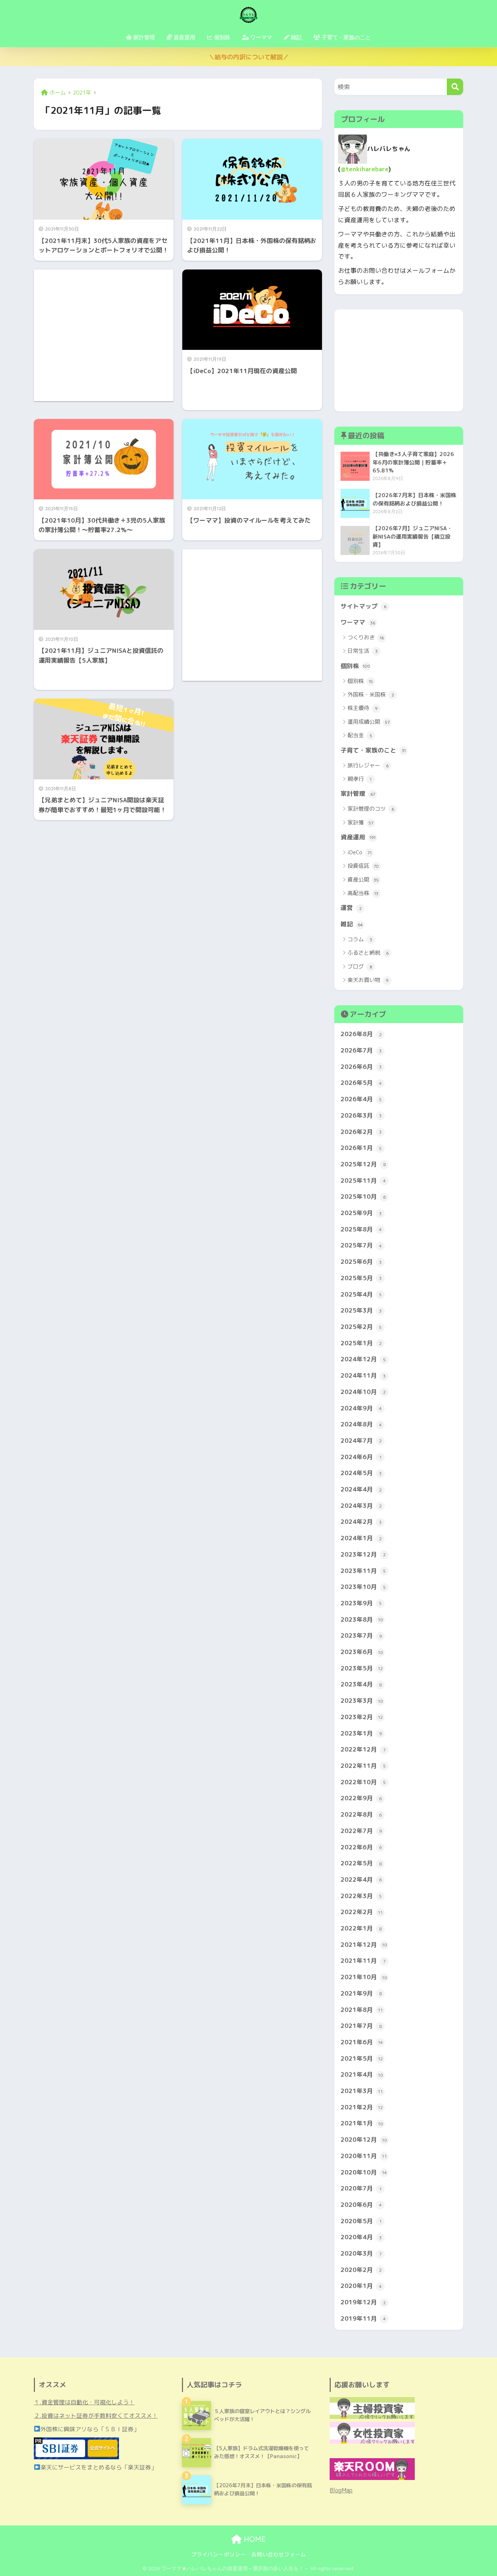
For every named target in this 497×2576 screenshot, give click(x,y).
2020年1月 (361, 2286)
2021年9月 (361, 1993)
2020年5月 (361, 2221)
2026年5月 (361, 1083)
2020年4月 (361, 2237)
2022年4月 (361, 1879)
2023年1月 (361, 1733)
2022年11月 (363, 1766)
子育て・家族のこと (373, 750)
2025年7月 (361, 1245)
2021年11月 (363, 1960)
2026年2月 (361, 1132)
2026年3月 (361, 1115)
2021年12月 (364, 1944)
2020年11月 (364, 2156)
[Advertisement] (104, 335)
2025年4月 (361, 1294)
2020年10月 (364, 2172)
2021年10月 (364, 1977)
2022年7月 (361, 1831)
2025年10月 (363, 1196)
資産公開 (363, 880)
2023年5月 (362, 1668)
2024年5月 (361, 1473)
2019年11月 (363, 2318)
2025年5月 (361, 1278)
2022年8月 (361, 1814)
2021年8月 (362, 2010)
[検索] (455, 87)
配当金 (360, 735)
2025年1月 (361, 1343)
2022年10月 (363, 1782)
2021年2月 (362, 2107)
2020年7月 (361, 2188)
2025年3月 (361, 1310)
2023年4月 (361, 1684)
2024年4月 (361, 1489)
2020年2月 (361, 2270)
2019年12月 (363, 2302)
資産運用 (358, 837)
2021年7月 (361, 2026)
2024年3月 (361, 1505)
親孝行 (359, 779)
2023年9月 (361, 1603)
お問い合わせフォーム (279, 2554)
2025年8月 (361, 1229)
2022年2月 (362, 1912)
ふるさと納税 (368, 953)
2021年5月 (362, 2058)
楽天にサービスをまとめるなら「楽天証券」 (99, 2467)
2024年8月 (361, 1424)
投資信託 (363, 866)
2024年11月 (363, 1375)
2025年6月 (361, 1261)
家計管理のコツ (371, 809)
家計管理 (358, 793)
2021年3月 (362, 2091)
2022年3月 (361, 1896)
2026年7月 (361, 1050)
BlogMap (341, 2490)
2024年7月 (361, 1440)
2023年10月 (363, 1587)
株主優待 (363, 708)
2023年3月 (362, 1700)
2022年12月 (363, 1749)
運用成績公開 (369, 722)
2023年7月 (361, 1635)
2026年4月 (361, 1099)
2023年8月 (362, 1619)
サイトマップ (363, 606)
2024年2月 (361, 1521)
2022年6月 (361, 1847)
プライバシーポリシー (218, 2554)
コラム (360, 939)
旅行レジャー (368, 765)
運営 (351, 908)
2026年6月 (361, 1067)
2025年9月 (361, 1213)
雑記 (352, 924)
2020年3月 (361, 2253)
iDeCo (359, 852)
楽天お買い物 (368, 980)
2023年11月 (363, 1571)
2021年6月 (362, 2042)
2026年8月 (361, 1034)
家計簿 (360, 822)
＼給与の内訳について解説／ (249, 57)
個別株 (355, 666)
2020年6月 (361, 2204)
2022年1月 (361, 1928)
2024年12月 (363, 1359)
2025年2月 (361, 1327)
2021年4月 (362, 2074)
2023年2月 (362, 1717)
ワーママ (358, 622)
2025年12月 (363, 1164)
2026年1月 (361, 1148)
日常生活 (363, 651)
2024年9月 (361, 1408)
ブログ (360, 967)
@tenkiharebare (365, 169)
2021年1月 (362, 2123)
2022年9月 (361, 1798)
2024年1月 (361, 1538)
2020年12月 (364, 2139)
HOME (254, 2539)
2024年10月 (363, 1392)
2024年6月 (361, 1457)
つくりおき (366, 637)
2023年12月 (363, 1554)
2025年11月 (363, 1180)
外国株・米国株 (371, 694)
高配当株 (363, 893)
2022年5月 (361, 1863)
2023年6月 (362, 1652)
